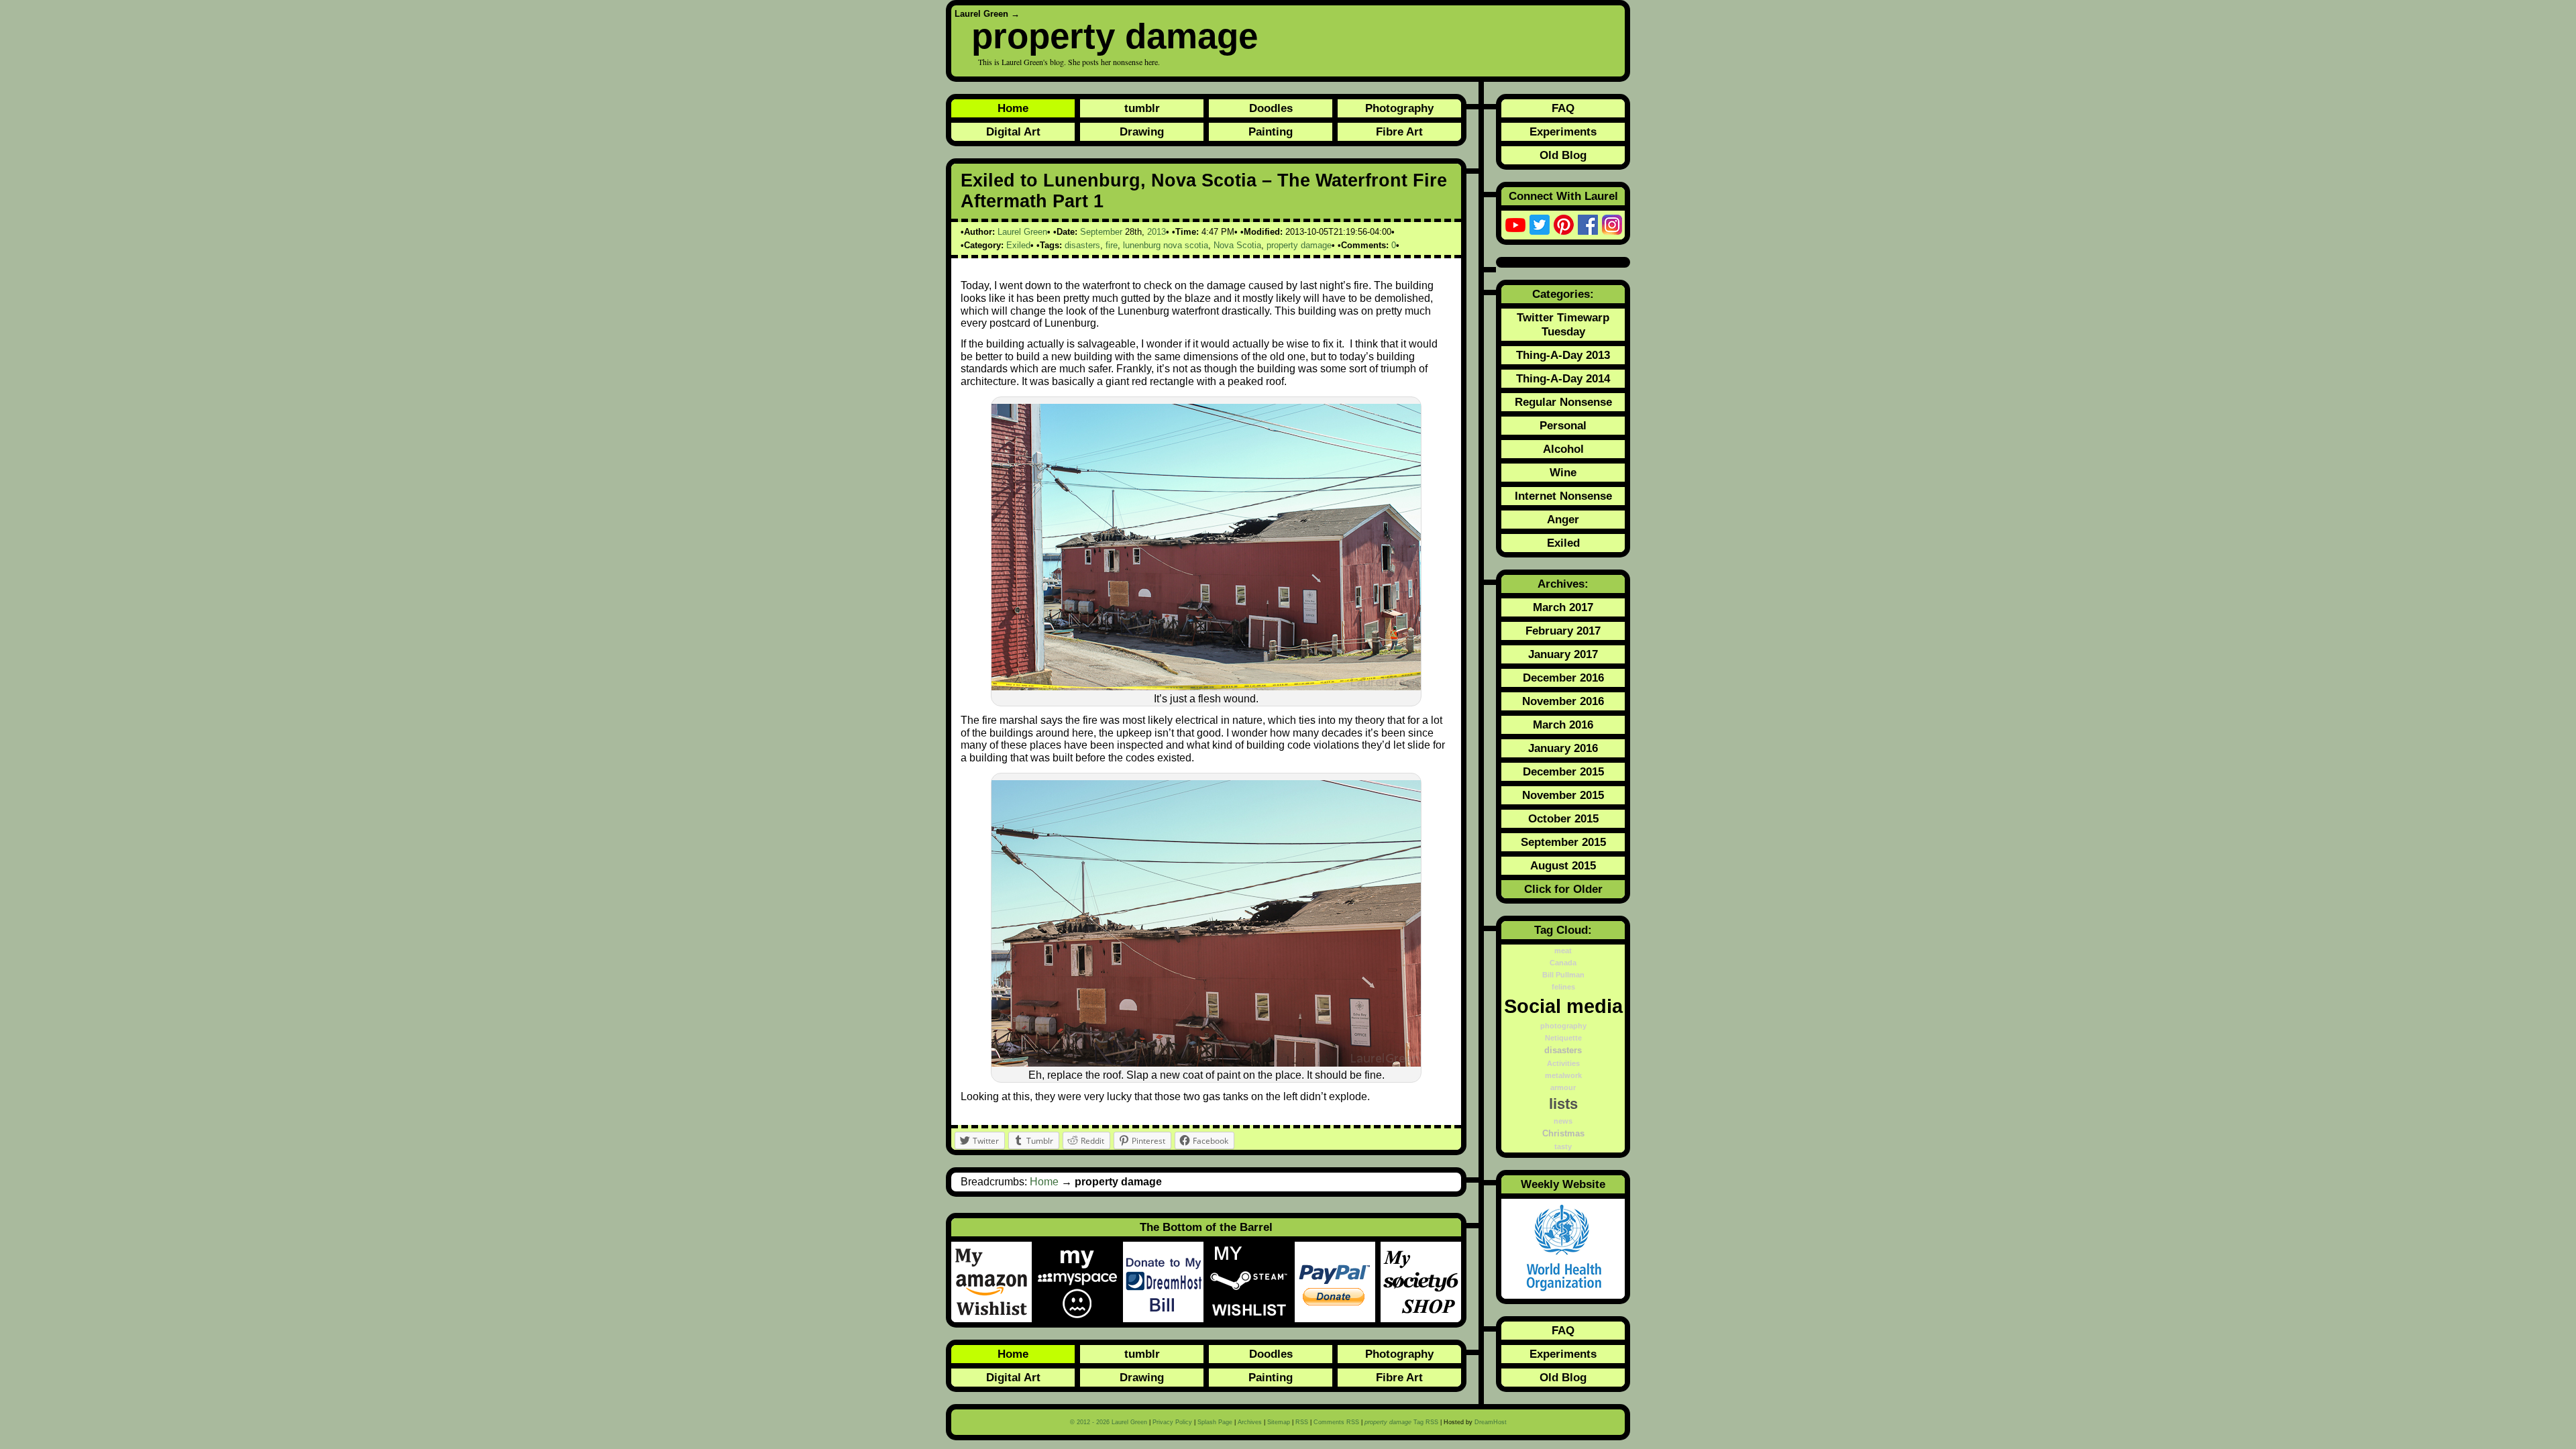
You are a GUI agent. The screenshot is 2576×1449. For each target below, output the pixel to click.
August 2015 (1563, 865)
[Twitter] (1540, 225)
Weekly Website (1563, 1184)
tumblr (1142, 108)
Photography (1399, 108)
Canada (1563, 963)
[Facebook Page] (1588, 225)
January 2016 (1563, 748)
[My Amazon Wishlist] (994, 1282)
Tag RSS (1401, 1422)
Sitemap (1279, 1422)
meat (1563, 951)
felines (1563, 987)
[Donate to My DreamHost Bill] (1166, 1282)
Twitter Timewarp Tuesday (1563, 324)
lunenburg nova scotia (1166, 245)
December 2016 (1563, 678)
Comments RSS (1336, 1422)
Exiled (1018, 245)
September (1101, 232)
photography (1563, 1026)
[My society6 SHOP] (1421, 1282)
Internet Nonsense (1563, 496)
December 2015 (1563, 771)
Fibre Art (1399, 131)
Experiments (1563, 131)
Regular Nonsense (1563, 402)
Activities (1563, 1063)
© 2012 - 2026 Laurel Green (1109, 1422)
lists (1563, 1104)
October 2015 (1563, 818)
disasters (1082, 245)
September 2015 (1563, 842)
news (1563, 1121)
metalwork (1563, 1075)
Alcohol (1563, 449)
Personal (1563, 425)
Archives (1250, 1422)
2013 (1157, 232)
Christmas (1563, 1134)
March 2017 (1563, 607)
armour (1563, 1087)
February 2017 (1563, 631)
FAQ (1563, 108)
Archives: (1563, 584)
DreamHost (1491, 1422)
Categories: (1563, 294)
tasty (1563, 1146)
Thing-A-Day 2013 (1563, 355)
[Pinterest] (1564, 225)
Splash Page (1215, 1422)
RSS (1302, 1422)
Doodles (1271, 108)
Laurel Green (981, 14)
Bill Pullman (1563, 975)
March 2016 (1563, 724)
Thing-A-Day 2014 (1563, 378)
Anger (1563, 519)
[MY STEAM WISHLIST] (1252, 1282)
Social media (1563, 1006)
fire (1112, 245)
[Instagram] (1612, 225)
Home (1013, 108)
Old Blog (1563, 155)
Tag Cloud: (1563, 930)
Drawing (1142, 131)
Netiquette (1563, 1038)
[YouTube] (1515, 225)
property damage (1115, 36)
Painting (1271, 131)
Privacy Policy (1172, 1422)
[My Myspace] (1080, 1282)
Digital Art (1013, 131)
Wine (1563, 472)
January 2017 (1563, 654)
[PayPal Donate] (1338, 1282)
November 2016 (1563, 701)
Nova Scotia (1237, 245)
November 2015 (1563, 795)
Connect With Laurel (1563, 196)
